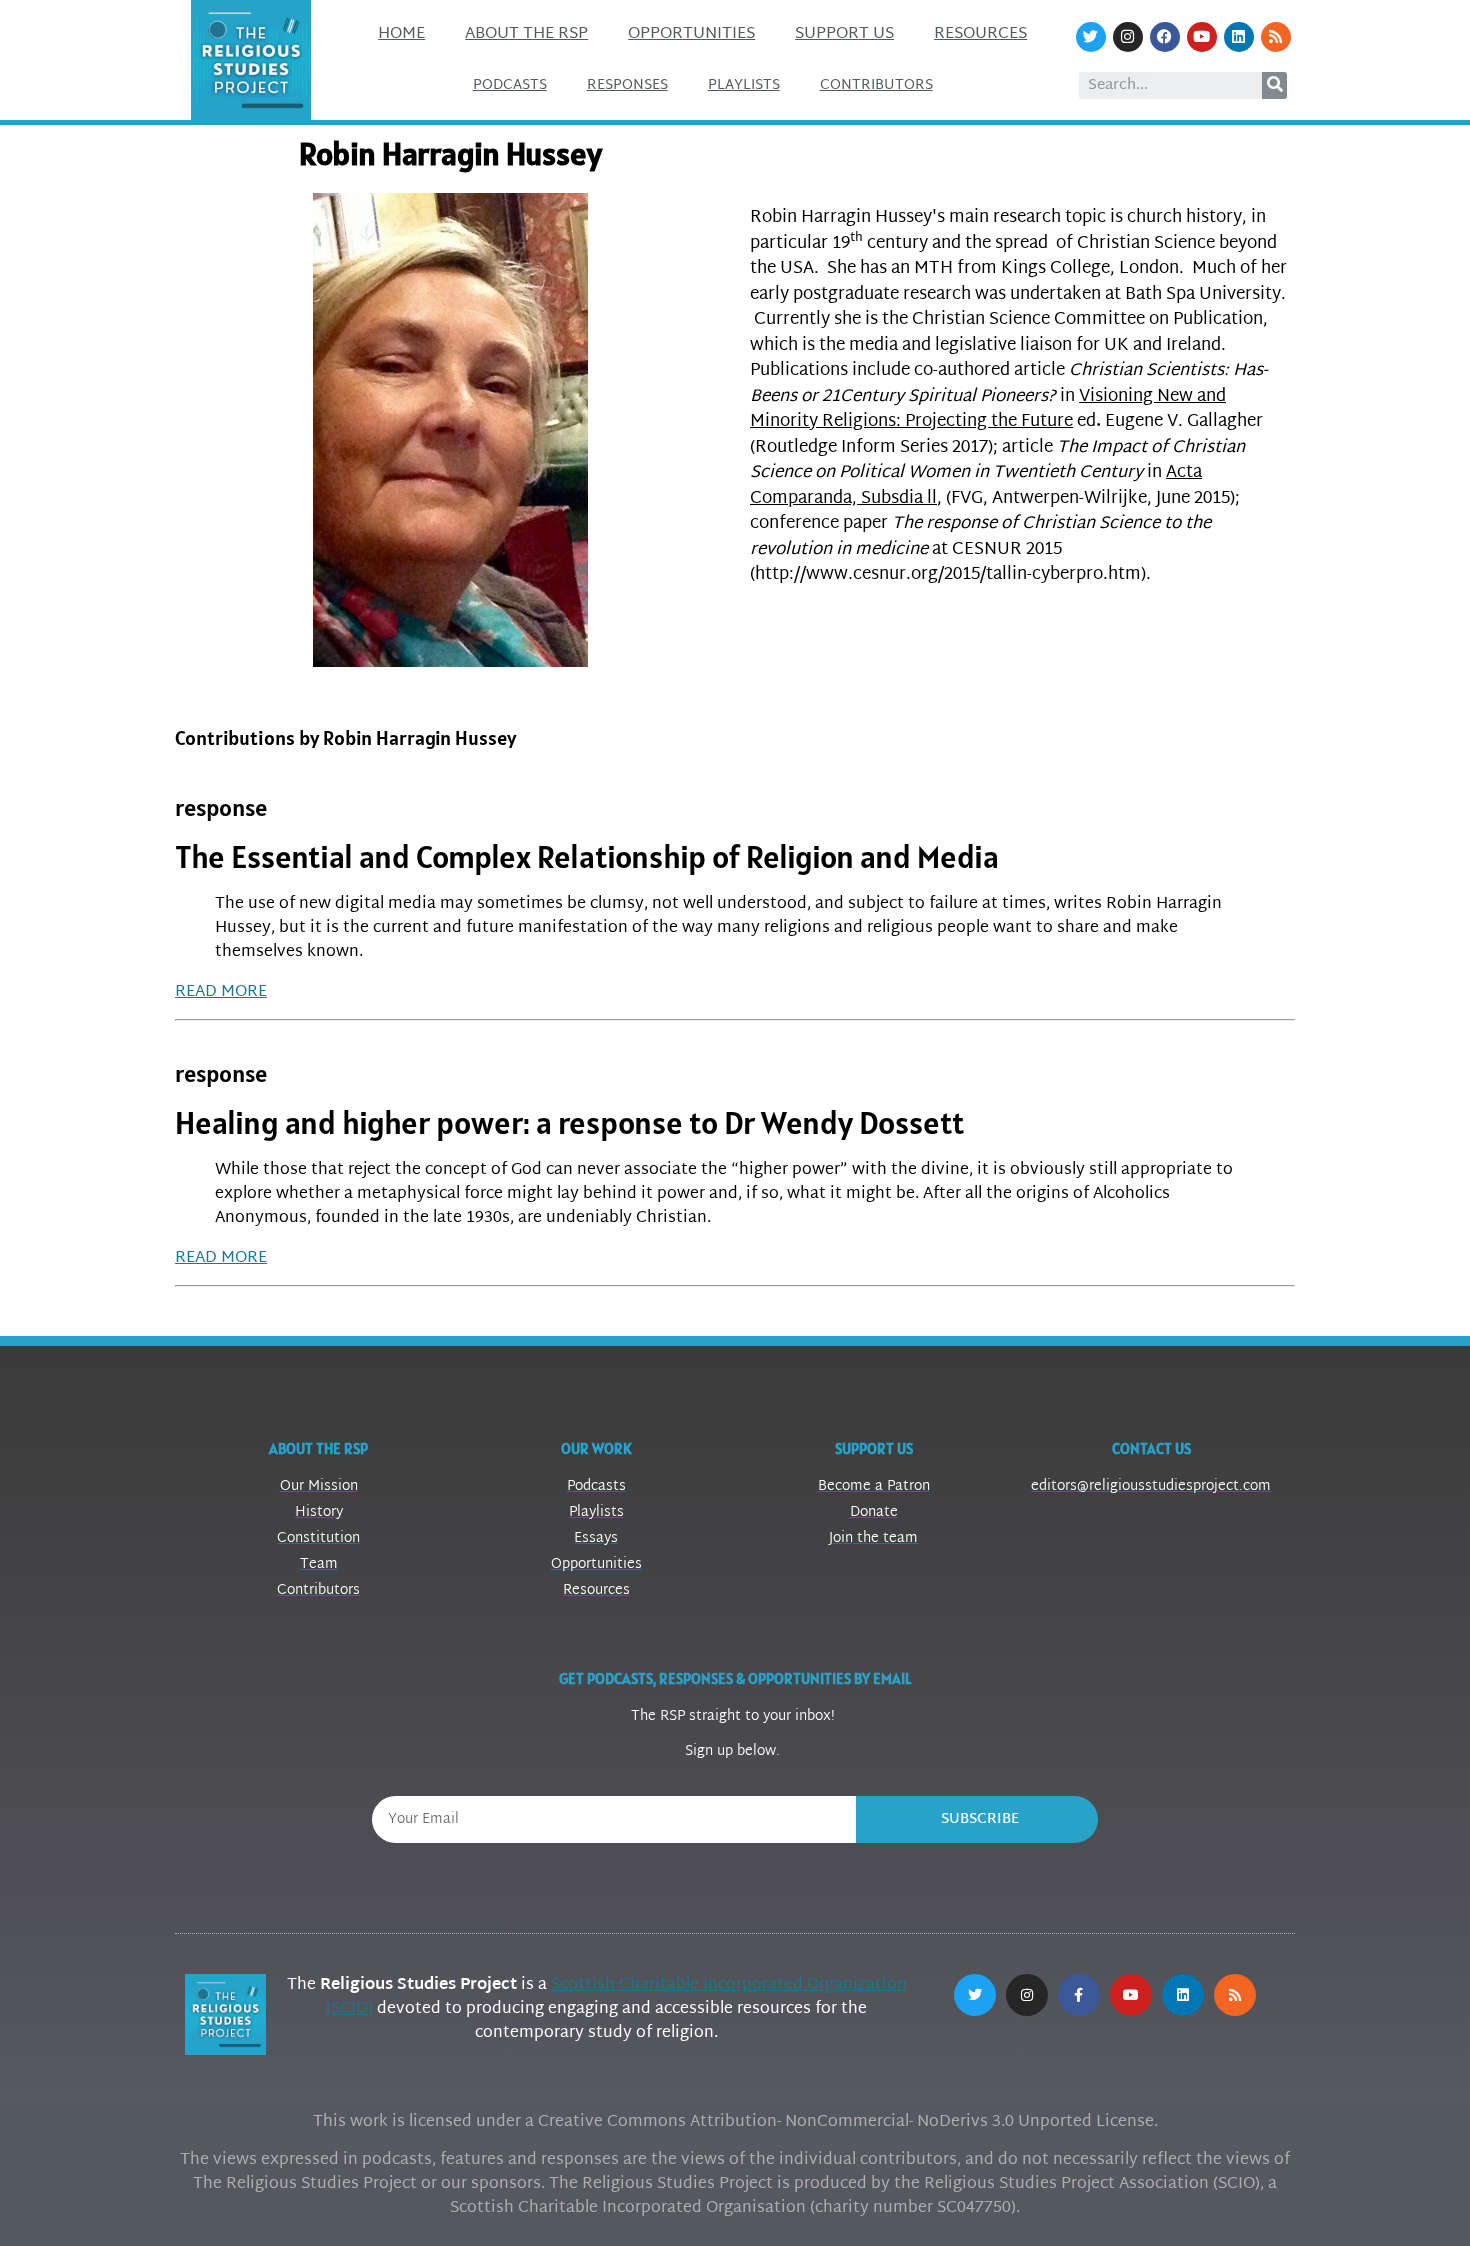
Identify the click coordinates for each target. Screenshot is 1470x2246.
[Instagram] (1128, 37)
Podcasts (510, 85)
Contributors (876, 85)
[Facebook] (1165, 37)
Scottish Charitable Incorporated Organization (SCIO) (616, 1997)
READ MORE (221, 992)
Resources (980, 34)
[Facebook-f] (1079, 1995)
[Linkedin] (1239, 37)
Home (401, 34)
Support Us (844, 34)
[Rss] (1276, 37)
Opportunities (691, 34)
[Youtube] (1202, 37)
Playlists (744, 85)
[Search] (1274, 85)
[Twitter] (1091, 37)
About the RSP (526, 34)
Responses (627, 85)
